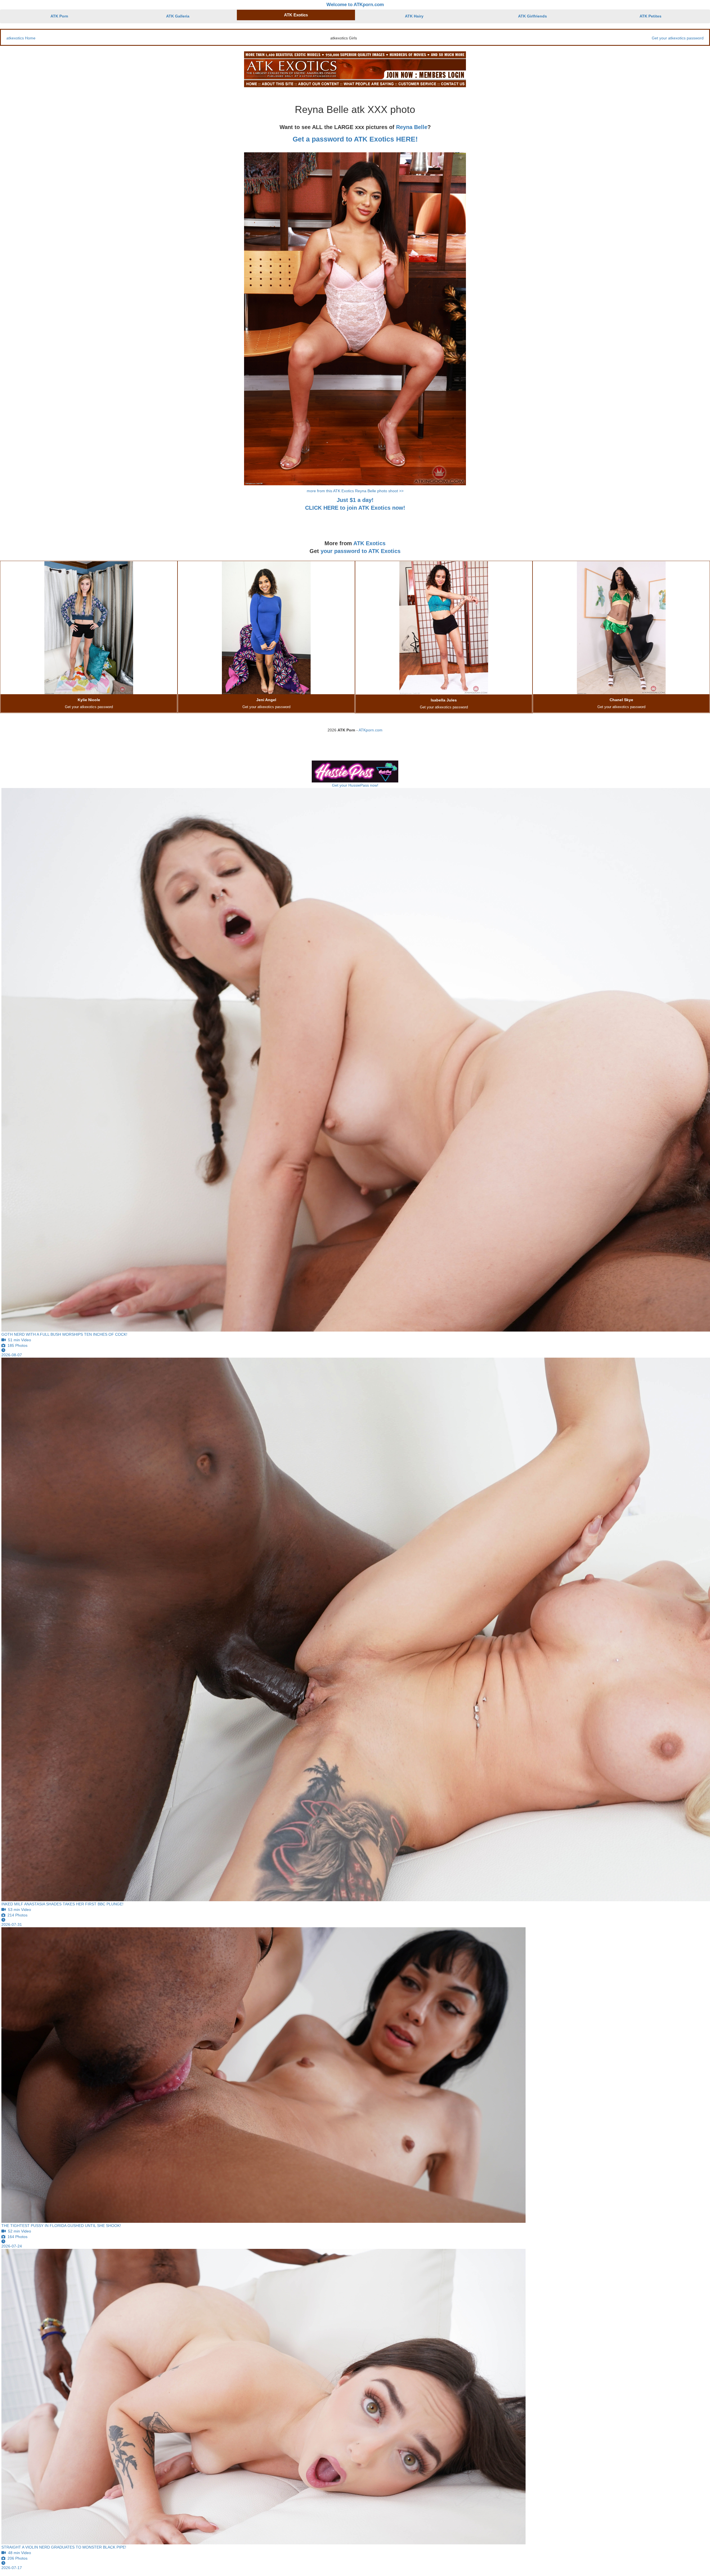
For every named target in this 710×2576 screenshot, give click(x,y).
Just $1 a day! (355, 500)
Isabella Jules (444, 700)
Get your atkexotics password (678, 38)
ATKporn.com (371, 730)
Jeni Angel (266, 700)
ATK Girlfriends (532, 16)
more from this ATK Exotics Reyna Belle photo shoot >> (355, 491)
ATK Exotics (296, 15)
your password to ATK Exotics (361, 551)
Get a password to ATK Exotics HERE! (355, 139)
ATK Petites (651, 16)
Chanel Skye (621, 700)
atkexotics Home (21, 38)
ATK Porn (59, 16)
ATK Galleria (178, 16)
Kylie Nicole (89, 700)
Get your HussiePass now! (355, 785)
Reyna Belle (412, 127)
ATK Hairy (414, 16)
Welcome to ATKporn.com (355, 5)
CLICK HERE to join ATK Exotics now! (355, 508)
